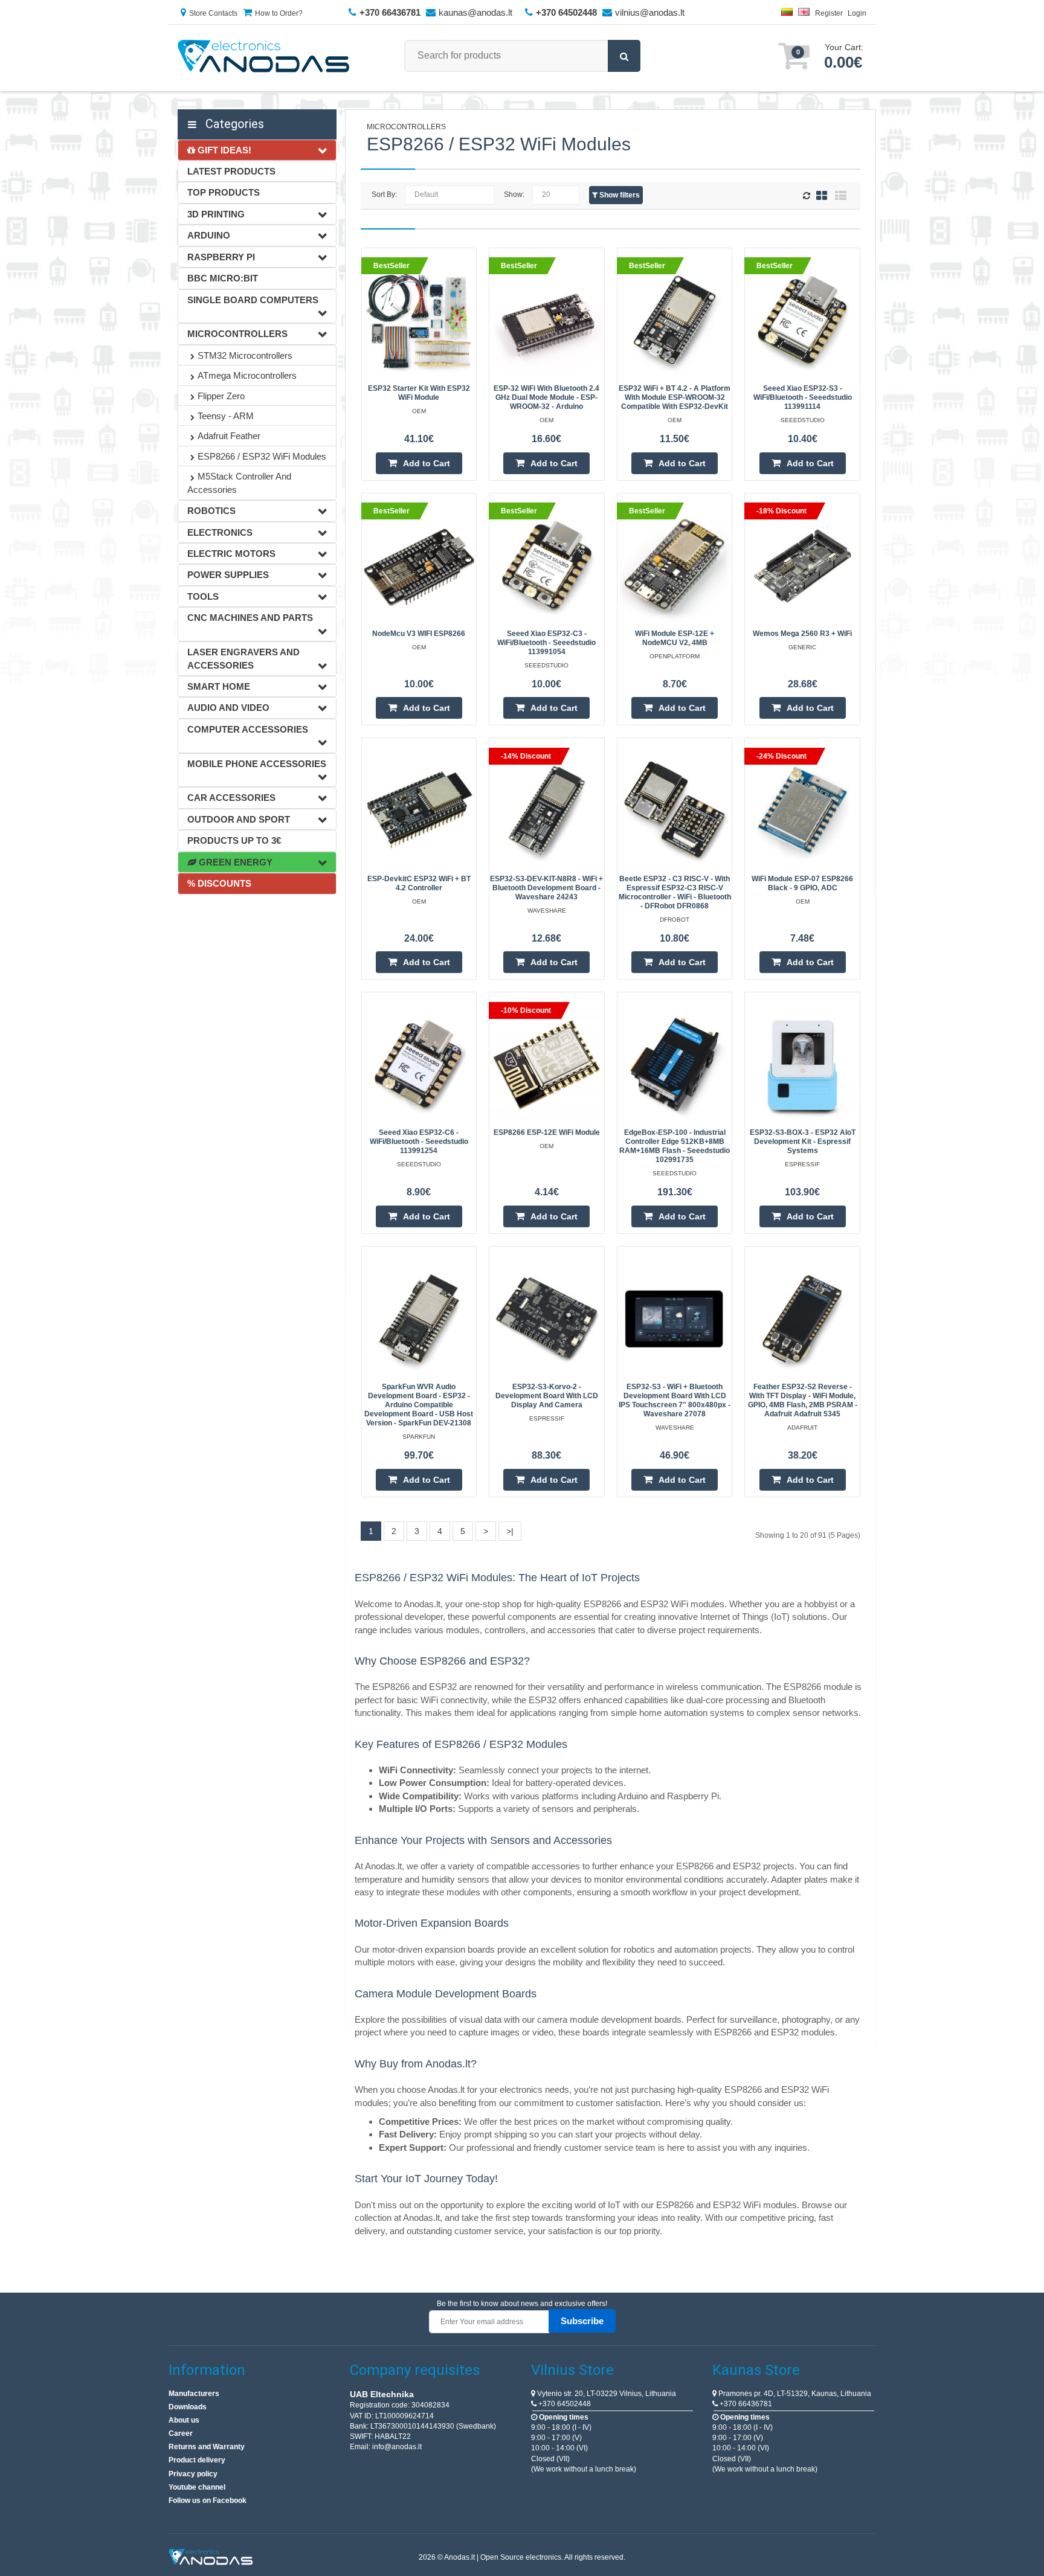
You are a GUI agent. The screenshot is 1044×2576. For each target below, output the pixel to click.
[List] (841, 195)
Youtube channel (197, 2487)
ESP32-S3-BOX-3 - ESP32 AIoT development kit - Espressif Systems (803, 1142)
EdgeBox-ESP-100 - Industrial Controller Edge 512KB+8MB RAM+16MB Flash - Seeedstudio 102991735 (675, 1146)
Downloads (188, 2407)
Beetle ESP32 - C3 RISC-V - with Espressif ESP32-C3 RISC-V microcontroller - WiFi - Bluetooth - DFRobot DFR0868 (675, 892)
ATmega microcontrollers (247, 375)
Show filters (619, 195)
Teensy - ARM (226, 416)
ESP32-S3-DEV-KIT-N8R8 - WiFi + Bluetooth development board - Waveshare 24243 (546, 888)
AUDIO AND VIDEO (228, 708)
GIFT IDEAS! (223, 150)
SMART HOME (219, 686)
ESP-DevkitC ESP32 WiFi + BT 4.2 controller (419, 883)
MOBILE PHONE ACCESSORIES (257, 764)
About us (184, 2420)
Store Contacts (213, 13)
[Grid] (822, 195)
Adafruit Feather (229, 436)
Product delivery (197, 2460)
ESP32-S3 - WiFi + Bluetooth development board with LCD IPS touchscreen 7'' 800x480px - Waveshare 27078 (675, 1400)
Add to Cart (427, 463)
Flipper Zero (221, 396)
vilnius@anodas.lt (650, 12)
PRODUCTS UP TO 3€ (234, 840)
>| (510, 1531)
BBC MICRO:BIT (223, 278)
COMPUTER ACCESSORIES (248, 729)
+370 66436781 (745, 2404)
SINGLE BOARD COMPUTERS (253, 300)
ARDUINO (209, 235)
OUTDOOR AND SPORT (239, 819)
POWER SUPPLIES (228, 575)
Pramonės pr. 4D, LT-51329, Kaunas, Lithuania (794, 2394)
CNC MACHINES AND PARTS (250, 618)
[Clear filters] (808, 196)
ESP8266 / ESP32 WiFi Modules (262, 456)
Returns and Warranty (207, 2447)
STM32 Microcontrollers (245, 355)
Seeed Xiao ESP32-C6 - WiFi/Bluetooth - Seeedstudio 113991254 (419, 1142)
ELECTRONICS (220, 532)
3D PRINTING (216, 214)
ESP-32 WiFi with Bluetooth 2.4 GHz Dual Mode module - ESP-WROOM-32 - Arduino (546, 397)
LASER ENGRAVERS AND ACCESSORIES (243, 658)
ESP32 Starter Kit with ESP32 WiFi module (419, 393)
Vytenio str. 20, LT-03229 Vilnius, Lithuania (606, 2394)
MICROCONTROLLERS (237, 334)
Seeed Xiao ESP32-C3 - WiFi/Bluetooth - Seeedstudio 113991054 (546, 643)
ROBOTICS (211, 511)
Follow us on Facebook (208, 2501)
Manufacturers (194, 2394)
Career (181, 2433)
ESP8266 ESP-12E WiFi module (547, 1132)
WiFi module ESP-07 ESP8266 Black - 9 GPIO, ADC (802, 883)
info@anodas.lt (397, 2447)
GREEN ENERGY (234, 862)
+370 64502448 (564, 2404)
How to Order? (279, 13)
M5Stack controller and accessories (239, 483)
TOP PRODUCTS (224, 192)
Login (857, 13)
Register (829, 13)
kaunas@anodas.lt (475, 12)
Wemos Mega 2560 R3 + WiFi (802, 634)
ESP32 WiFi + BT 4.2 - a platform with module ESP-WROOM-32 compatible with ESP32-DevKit (675, 397)
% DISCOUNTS (219, 883)
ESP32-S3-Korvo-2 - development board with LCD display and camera (547, 1396)
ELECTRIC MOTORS (231, 554)
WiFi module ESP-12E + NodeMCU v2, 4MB (675, 638)
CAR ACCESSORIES (231, 798)
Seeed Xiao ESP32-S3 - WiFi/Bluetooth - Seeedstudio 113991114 (803, 397)
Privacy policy (193, 2474)
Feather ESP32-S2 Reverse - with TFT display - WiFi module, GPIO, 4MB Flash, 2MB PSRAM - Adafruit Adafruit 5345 (803, 1400)
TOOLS (203, 596)
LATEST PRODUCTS (231, 171)
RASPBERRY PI (221, 257)
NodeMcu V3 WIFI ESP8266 (419, 634)
